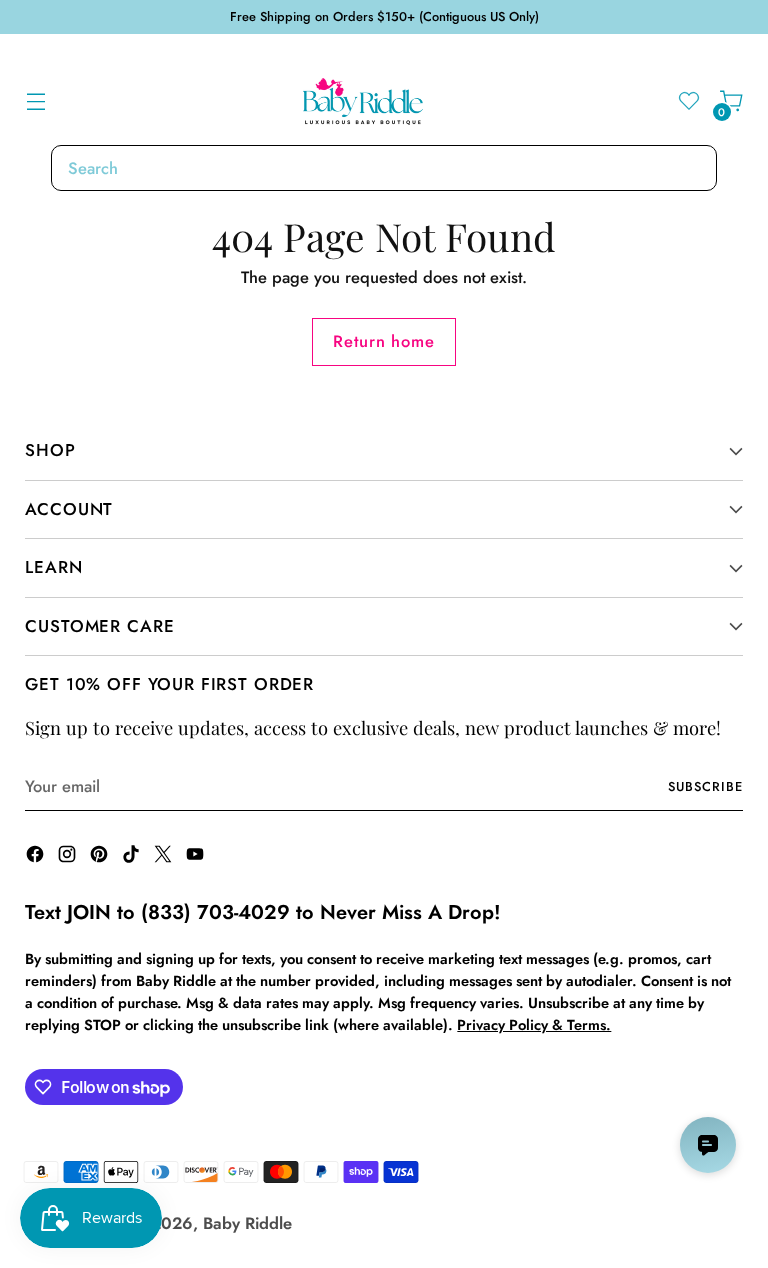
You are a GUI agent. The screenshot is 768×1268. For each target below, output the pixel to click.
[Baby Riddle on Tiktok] (133, 857)
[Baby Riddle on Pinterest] (101, 857)
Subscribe (705, 786)
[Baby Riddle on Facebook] (37, 857)
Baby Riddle (247, 1223)
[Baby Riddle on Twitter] (165, 857)
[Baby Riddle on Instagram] (69, 857)
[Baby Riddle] (363, 101)
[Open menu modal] (35, 101)
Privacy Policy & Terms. (534, 1024)
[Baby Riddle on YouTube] (197, 857)
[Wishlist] (689, 101)
